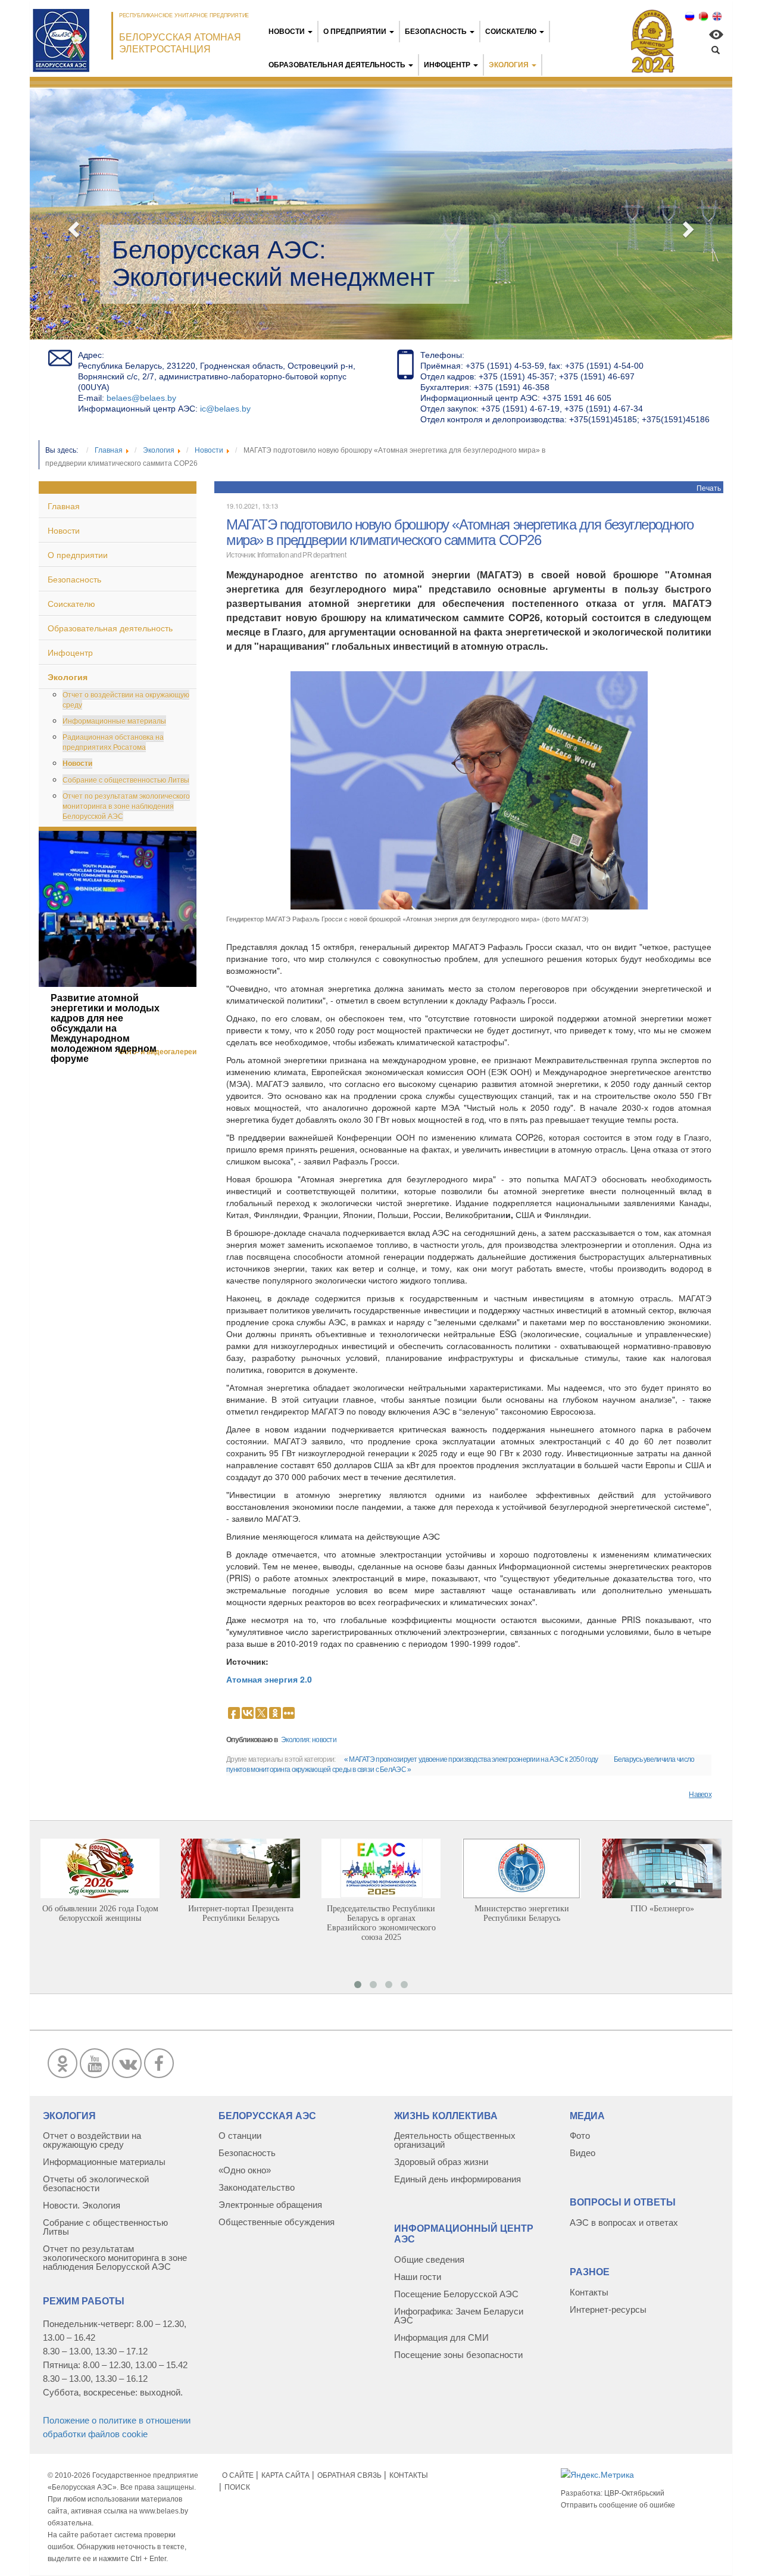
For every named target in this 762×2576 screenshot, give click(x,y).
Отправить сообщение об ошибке (618, 2505)
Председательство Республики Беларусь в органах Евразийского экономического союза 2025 (381, 1923)
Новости (287, 32)
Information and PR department (302, 555)
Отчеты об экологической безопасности (96, 2183)
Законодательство (257, 2187)
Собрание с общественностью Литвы (126, 779)
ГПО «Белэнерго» (662, 1909)
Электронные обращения (270, 2205)
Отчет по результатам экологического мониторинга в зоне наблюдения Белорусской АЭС (126, 806)
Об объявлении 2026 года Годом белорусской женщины (100, 1913)
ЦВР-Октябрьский (634, 2493)
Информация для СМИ (441, 2337)
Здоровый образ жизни (441, 2162)
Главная (64, 506)
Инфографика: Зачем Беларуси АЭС (459, 2316)
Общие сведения (429, 2259)
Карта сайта (285, 2475)
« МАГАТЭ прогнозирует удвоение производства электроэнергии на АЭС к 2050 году (471, 1759)
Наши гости (418, 2277)
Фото (580, 2136)
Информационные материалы (114, 720)
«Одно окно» (245, 2170)
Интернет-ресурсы (608, 2309)
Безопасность (437, 32)
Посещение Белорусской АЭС (456, 2294)
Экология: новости (309, 1740)
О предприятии (355, 32)
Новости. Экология (82, 2205)
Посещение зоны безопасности (458, 2355)
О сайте (238, 2475)
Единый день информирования (457, 2179)
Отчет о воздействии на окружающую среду (126, 699)
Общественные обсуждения (277, 2222)
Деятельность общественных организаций (455, 2140)
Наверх (700, 1795)
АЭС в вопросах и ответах (624, 2223)
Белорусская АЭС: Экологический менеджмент (273, 264)
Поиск (237, 2487)
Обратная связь (349, 2475)
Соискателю (511, 32)
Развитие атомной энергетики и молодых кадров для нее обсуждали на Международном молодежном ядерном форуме (105, 1028)
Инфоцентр (447, 65)
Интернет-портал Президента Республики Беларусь (241, 1913)
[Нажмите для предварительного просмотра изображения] (469, 789)
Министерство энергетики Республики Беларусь (522, 1913)
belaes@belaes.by (141, 398)
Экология (509, 65)
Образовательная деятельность (337, 65)
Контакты (589, 2292)
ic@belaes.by (225, 409)
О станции (240, 2136)
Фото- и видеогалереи (157, 1052)
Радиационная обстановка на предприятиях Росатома (113, 742)
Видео (583, 2153)
